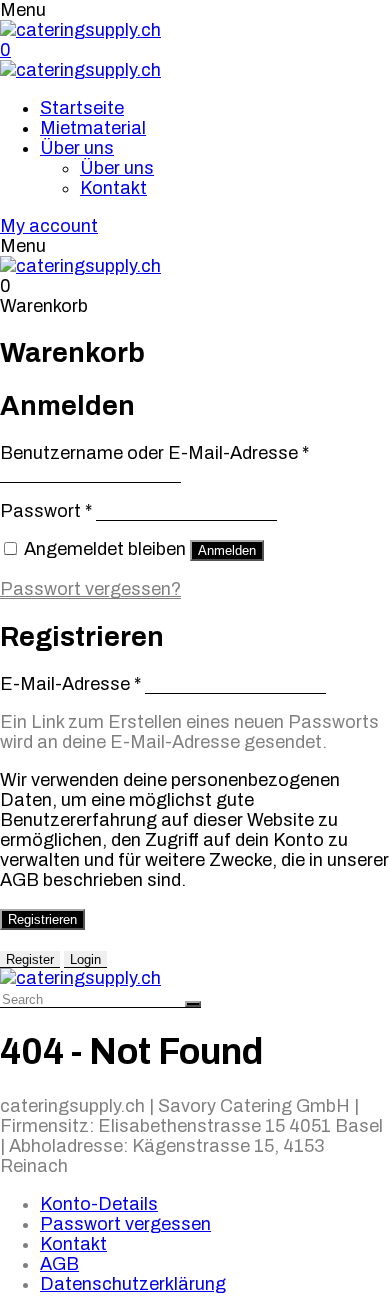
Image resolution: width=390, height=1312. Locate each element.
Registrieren (42, 919)
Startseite (82, 108)
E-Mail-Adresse (70, 684)
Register (30, 959)
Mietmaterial (93, 128)
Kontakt (113, 188)
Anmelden (227, 550)
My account (49, 226)
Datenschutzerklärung (133, 1284)
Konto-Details (99, 1204)
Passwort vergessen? (90, 589)
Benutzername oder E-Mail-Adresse (154, 453)
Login (85, 959)
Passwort (46, 511)
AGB (59, 1264)
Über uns (77, 148)
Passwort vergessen (125, 1224)
